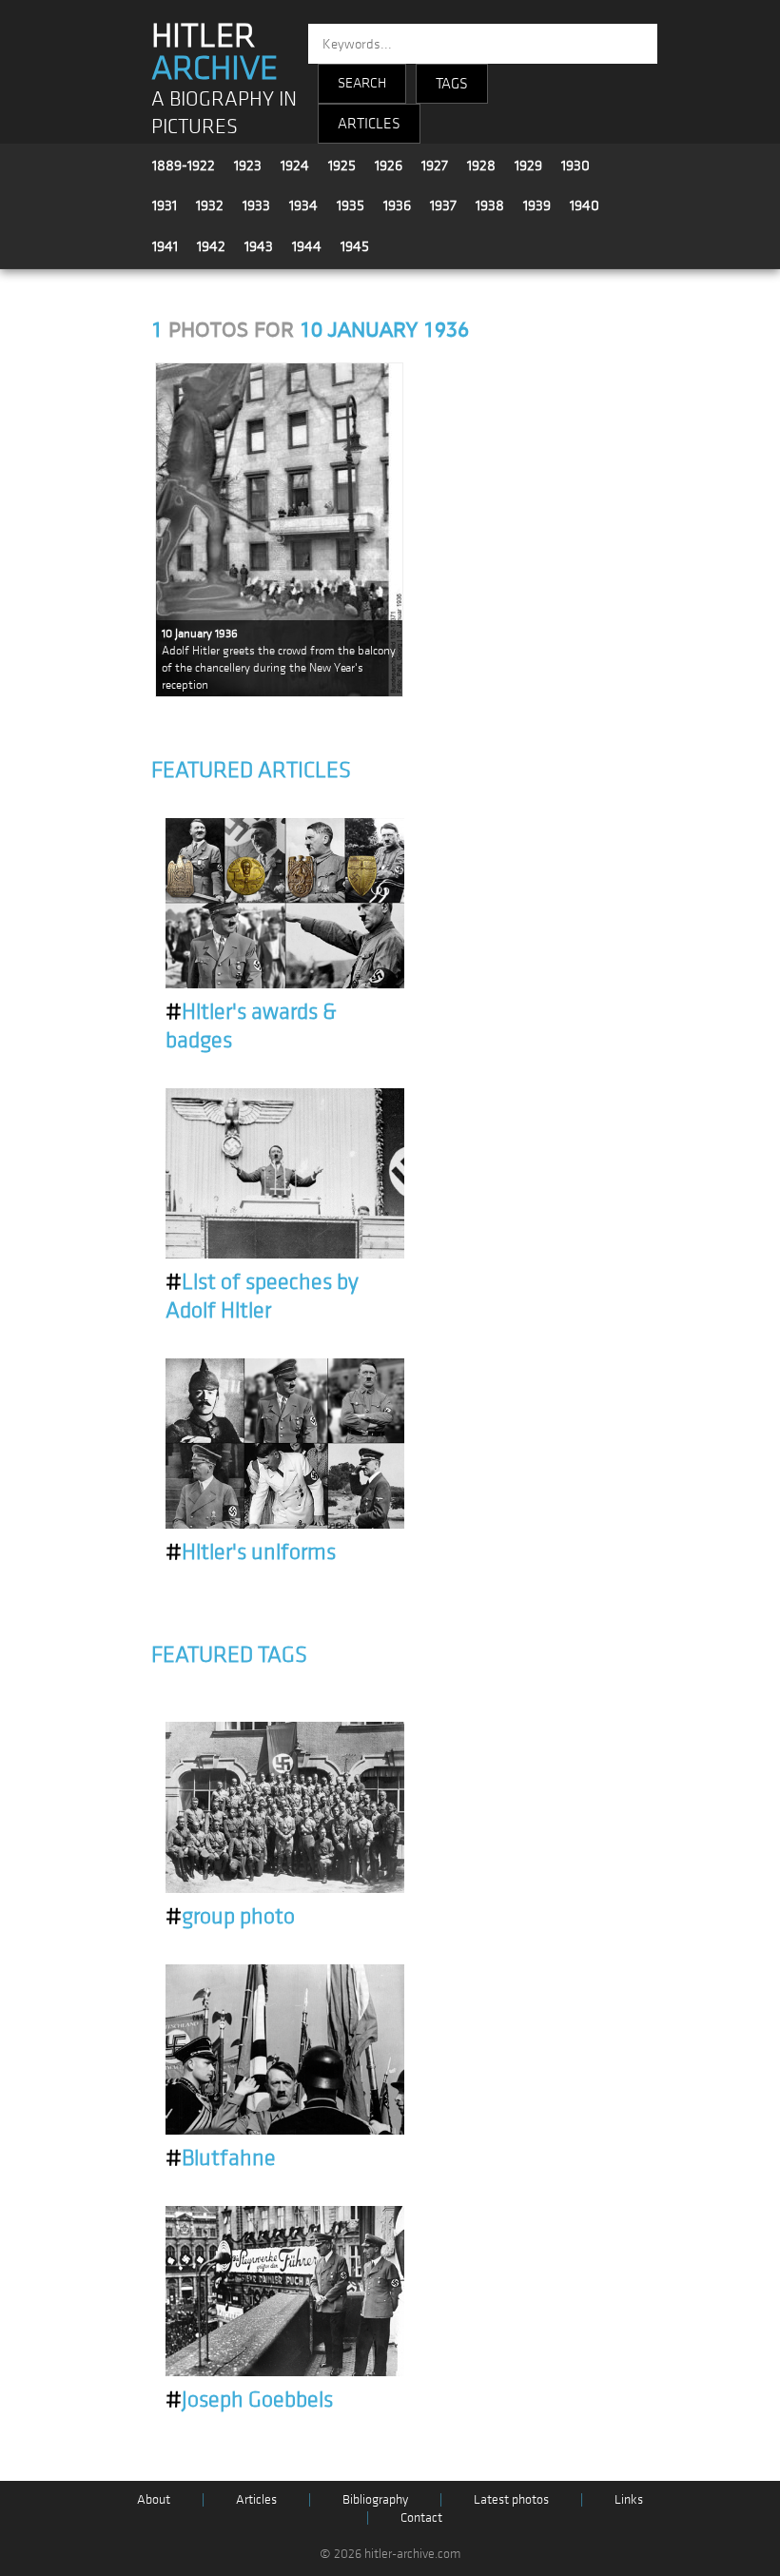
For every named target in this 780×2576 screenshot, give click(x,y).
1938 (490, 205)
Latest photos (511, 2499)
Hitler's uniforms (251, 1552)
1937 (443, 205)
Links (629, 2499)
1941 (165, 246)
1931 (165, 205)
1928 (481, 166)
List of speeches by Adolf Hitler (262, 1297)
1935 (351, 205)
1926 (389, 166)
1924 (295, 166)
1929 (528, 166)
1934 (303, 205)
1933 (256, 205)
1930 (575, 166)
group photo (230, 1917)
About (154, 2499)
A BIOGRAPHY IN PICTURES (224, 113)
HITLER (214, 52)
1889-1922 (184, 166)
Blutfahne (221, 2158)
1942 (211, 246)
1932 (210, 205)
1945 (355, 246)
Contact (421, 2517)
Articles (256, 2499)
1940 (585, 205)
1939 (537, 205)
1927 (435, 166)
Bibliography (375, 2499)
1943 (259, 246)
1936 (397, 205)
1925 (342, 166)
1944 (307, 246)
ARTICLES (369, 124)
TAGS (452, 84)
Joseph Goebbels (249, 2400)
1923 (248, 166)
